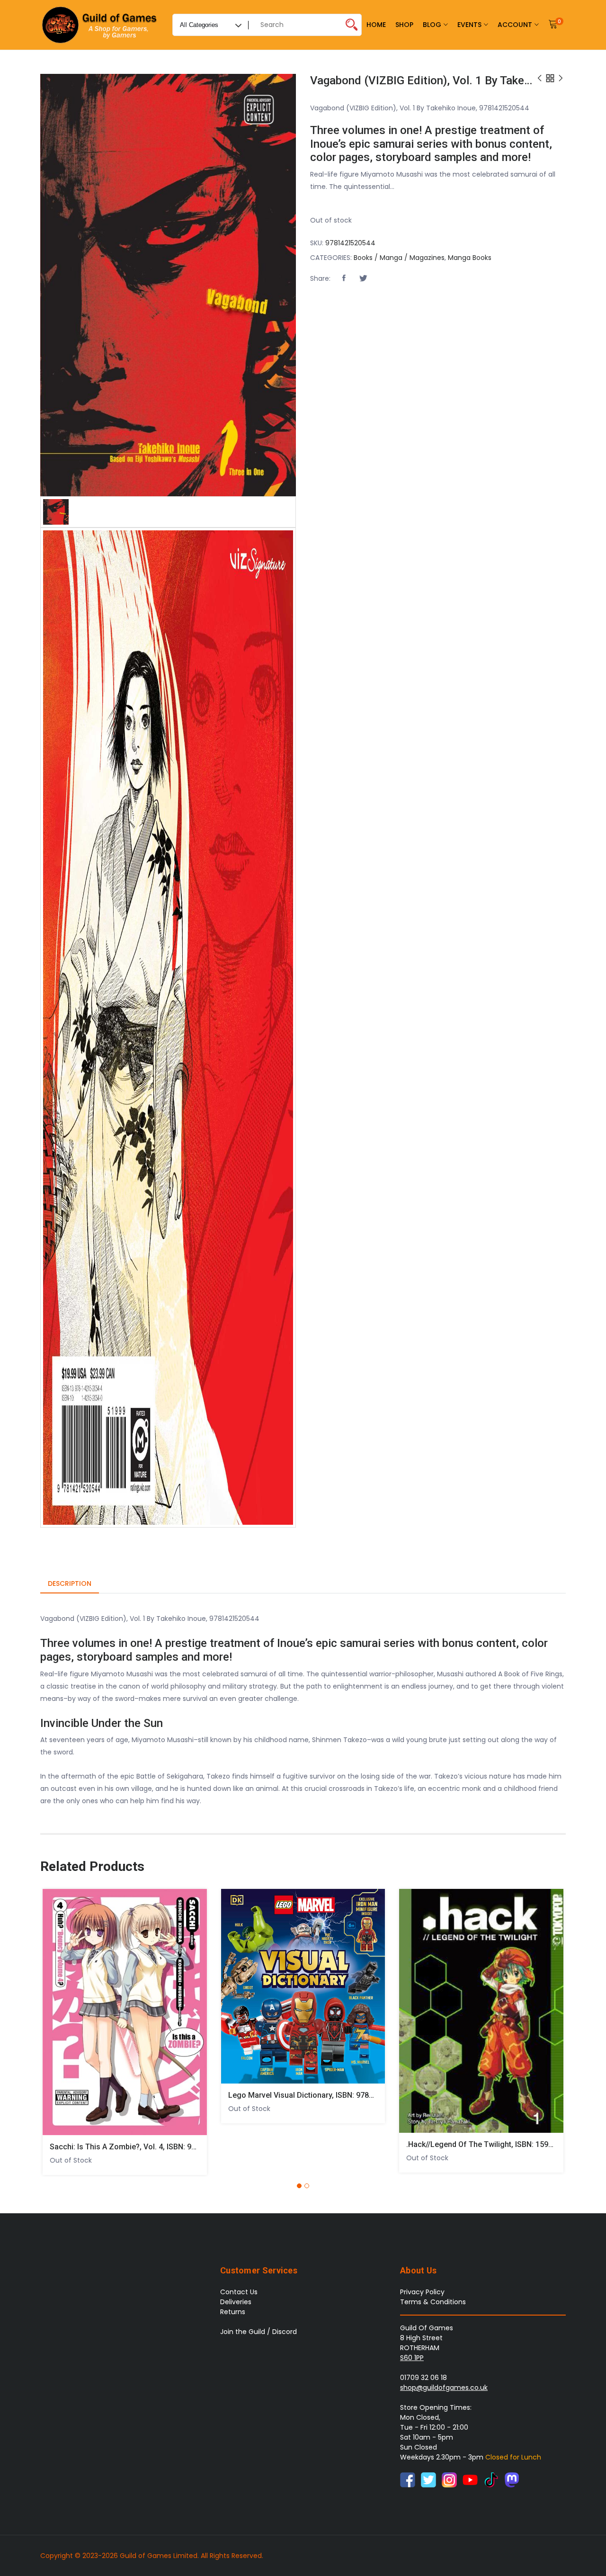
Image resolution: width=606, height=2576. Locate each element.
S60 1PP (412, 2358)
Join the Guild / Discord (258, 2332)
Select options (56, 2008)
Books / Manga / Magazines (399, 258)
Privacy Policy (422, 2292)
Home (376, 25)
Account (515, 25)
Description (70, 1583)
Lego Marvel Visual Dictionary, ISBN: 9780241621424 (320, 2095)
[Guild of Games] (101, 25)
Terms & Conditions (433, 2302)
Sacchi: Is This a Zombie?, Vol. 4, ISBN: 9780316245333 (146, 2147)
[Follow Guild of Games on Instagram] (449, 2479)
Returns (233, 2312)
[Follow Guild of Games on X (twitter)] (428, 2479)
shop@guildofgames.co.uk (444, 2388)
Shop (404, 25)
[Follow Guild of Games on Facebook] (408, 2479)
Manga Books (470, 258)
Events (469, 25)
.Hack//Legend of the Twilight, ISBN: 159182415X (492, 2144)
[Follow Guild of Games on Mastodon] (512, 2479)
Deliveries (236, 2302)
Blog (432, 25)
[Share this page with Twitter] (363, 278)
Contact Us (239, 2292)
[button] (344, 278)
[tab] (70, 1584)
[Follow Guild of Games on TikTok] (491, 2479)
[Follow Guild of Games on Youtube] (470, 2479)
